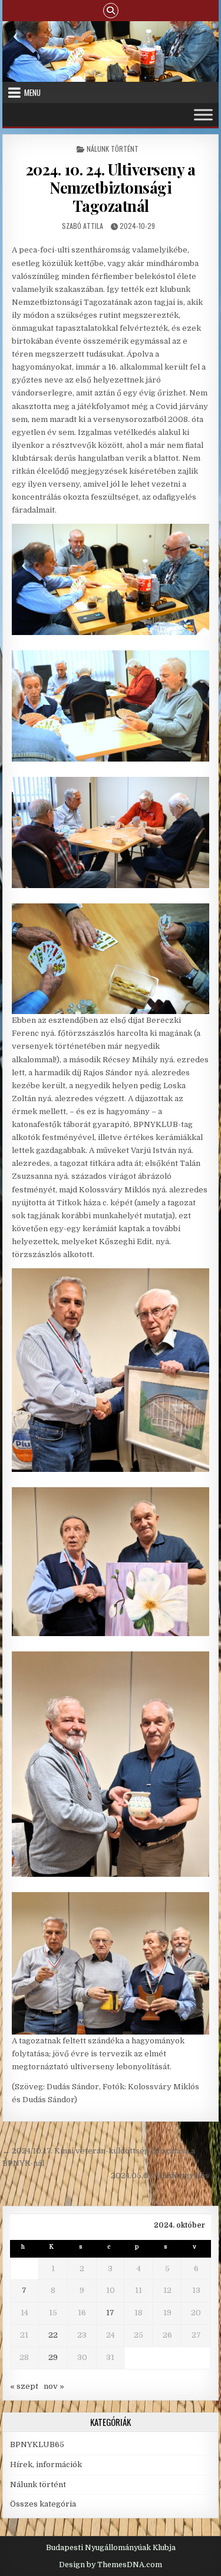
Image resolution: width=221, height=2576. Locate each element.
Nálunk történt (113, 149)
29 (53, 2357)
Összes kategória (43, 2504)
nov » (54, 2386)
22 (53, 2335)
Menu (32, 92)
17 (110, 2313)
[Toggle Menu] (203, 114)
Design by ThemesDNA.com (111, 2565)
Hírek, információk (46, 2464)
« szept (24, 2386)
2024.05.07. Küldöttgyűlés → (165, 2176)
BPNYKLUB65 (37, 2444)
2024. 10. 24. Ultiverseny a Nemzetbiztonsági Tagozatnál (111, 187)
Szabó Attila (83, 226)
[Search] (111, 10)
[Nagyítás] (194, 539)
